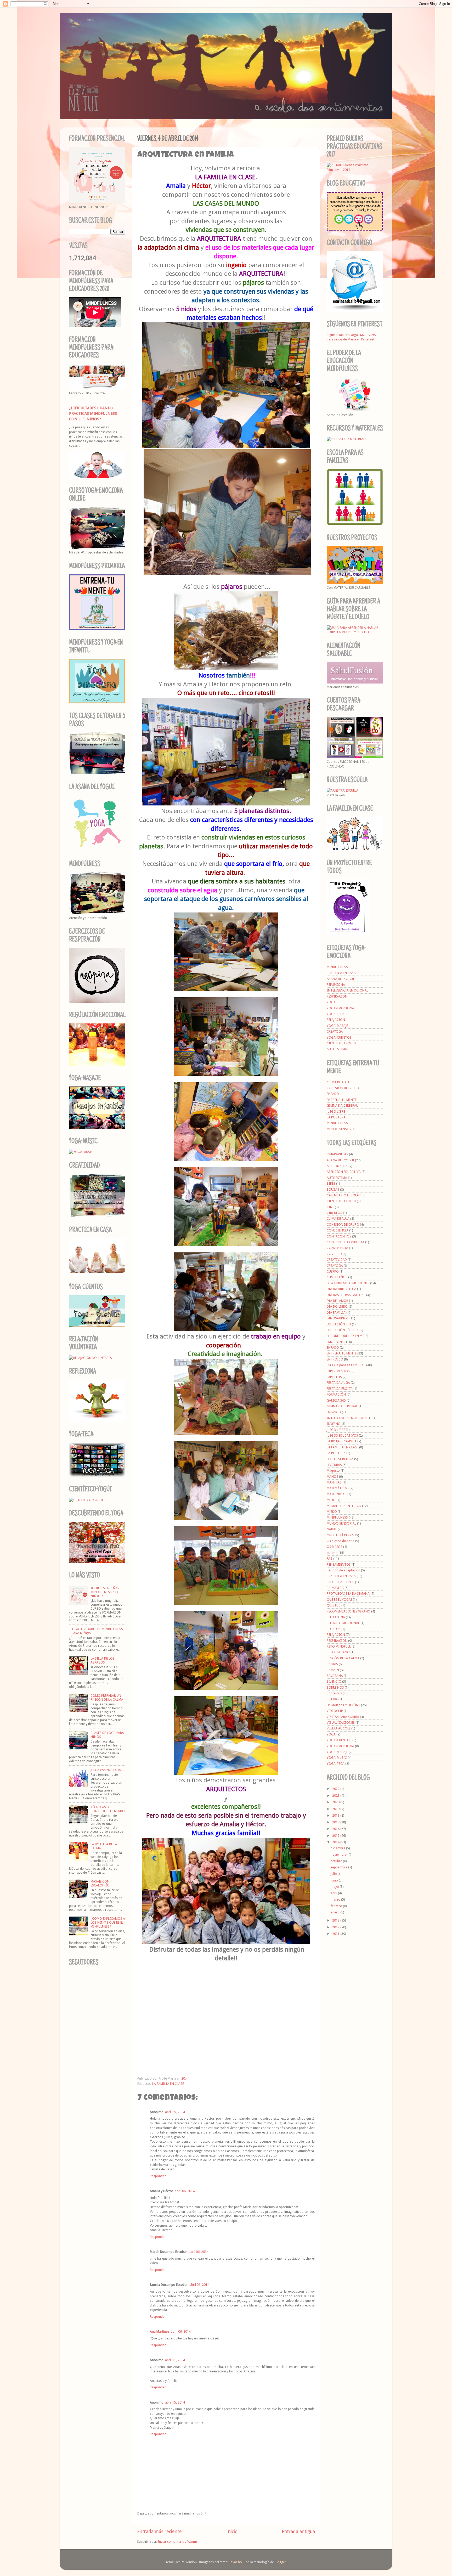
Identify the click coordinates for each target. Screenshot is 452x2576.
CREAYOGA (335, 1031)
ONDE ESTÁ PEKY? (340, 1535)
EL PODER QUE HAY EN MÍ (345, 1336)
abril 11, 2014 (175, 2360)
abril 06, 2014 (185, 2191)
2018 (336, 1815)
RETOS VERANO (338, 1652)
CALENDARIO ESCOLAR (344, 1195)
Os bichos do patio (341, 1541)
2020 (336, 1802)
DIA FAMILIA (336, 1312)
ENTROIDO (335, 1359)
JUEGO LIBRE (336, 1111)
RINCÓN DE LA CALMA (343, 1658)
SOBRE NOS (335, 1687)
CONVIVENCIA (337, 1248)
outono (332, 1553)
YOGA (331, 1002)
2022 (336, 1789)
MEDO (331, 1500)
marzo (336, 1899)
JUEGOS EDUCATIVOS (342, 1435)
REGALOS (334, 1629)
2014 (336, 1842)
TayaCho (235, 2562)
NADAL (332, 1529)
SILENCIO (334, 1681)
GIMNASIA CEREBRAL (342, 1105)
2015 (336, 1836)
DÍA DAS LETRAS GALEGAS (346, 1295)
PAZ (330, 1558)
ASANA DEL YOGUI (340, 979)
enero (335, 1912)
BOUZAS (333, 1189)
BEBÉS (331, 1183)
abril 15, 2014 (175, 2402)
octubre (337, 1861)
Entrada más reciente (159, 2532)
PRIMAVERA (335, 1588)
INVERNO (334, 1424)
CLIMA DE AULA (338, 1082)
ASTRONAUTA (337, 1166)
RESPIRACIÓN (337, 996)
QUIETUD (334, 1605)
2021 (336, 1796)
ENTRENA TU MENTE (342, 1100)
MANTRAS (334, 1482)
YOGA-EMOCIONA (340, 1008)
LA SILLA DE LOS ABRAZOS (103, 1660)
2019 (336, 1809)
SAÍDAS (332, 1664)
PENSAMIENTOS (339, 1564)
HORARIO (334, 1412)
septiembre (339, 1867)
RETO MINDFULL (339, 1646)
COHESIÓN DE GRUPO (343, 1088)
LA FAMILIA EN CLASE (168, 2084)
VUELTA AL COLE (339, 1728)
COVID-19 (334, 1254)
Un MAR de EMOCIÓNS (343, 1705)
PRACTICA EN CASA (341, 973)
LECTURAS (334, 1465)
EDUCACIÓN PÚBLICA (343, 1330)
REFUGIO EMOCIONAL (343, 1623)
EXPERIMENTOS (338, 1371)
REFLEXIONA (336, 985)
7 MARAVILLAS (337, 1154)
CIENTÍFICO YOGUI (341, 1043)
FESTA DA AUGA (338, 1383)
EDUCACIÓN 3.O (339, 1324)
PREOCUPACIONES (340, 1582)
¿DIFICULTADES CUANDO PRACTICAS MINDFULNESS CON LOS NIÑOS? (93, 413)
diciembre (338, 1848)
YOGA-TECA (336, 1014)
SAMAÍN (333, 1670)
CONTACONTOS (339, 1236)
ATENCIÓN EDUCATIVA (344, 1172)
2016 (336, 1829)
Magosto (333, 1471)
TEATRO (333, 1699)
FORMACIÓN (336, 1394)
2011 (336, 1934)
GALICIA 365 (336, 1400)
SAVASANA (335, 1676)
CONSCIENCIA (338, 1230)
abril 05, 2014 (175, 2112)
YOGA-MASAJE (337, 1026)
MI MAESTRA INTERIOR (344, 1506)
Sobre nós (334, 1693)
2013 (336, 1920)
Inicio (232, 2532)
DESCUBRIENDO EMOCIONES (348, 1283)
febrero (337, 1906)
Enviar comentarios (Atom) (177, 2542)
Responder (158, 2176)
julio (334, 1874)
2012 (336, 1927)
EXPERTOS (334, 1377)
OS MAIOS (335, 1547)
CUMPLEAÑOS (337, 1277)
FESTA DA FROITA (340, 1389)
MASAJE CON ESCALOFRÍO (100, 1883)
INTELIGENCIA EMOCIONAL (348, 990)
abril (334, 1893)
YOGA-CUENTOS (339, 1037)
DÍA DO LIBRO (337, 1306)
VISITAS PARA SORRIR (343, 1717)
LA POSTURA (336, 1117)
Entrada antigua (298, 2532)
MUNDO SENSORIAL (341, 1129)
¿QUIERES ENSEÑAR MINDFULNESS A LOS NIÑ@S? (106, 1592)
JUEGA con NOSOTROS (107, 1770)
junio (335, 1880)
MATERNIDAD (337, 1494)
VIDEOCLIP (335, 1711)
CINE (330, 1207)
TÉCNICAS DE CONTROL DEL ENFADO (108, 1809)
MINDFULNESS (337, 967)
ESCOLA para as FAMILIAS (346, 1365)
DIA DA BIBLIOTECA (341, 1289)
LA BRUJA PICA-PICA (342, 1441)
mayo (335, 1887)
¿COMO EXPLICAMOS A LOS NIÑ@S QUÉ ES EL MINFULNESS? (108, 1922)
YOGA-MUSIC (337, 1758)
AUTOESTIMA (337, 1049)
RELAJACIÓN (336, 1020)
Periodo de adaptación (343, 1570)
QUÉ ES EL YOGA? (339, 1600)
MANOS (332, 1477)
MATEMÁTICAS (338, 1488)
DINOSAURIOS (338, 1318)
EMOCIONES (336, 1342)
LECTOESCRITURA (340, 1459)
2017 (336, 1822)
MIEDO (332, 1512)
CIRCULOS (334, 1213)
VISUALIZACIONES (341, 1723)
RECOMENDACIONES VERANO (349, 1611)
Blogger (280, 2562)
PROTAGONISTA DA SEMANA (348, 1594)
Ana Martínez (160, 2331)
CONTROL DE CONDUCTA (346, 1242)
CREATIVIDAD (337, 1260)
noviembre (339, 1854)
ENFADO (333, 1094)
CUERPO (333, 1271)
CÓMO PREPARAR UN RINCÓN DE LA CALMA (107, 1698)
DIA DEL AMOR (337, 1301)
